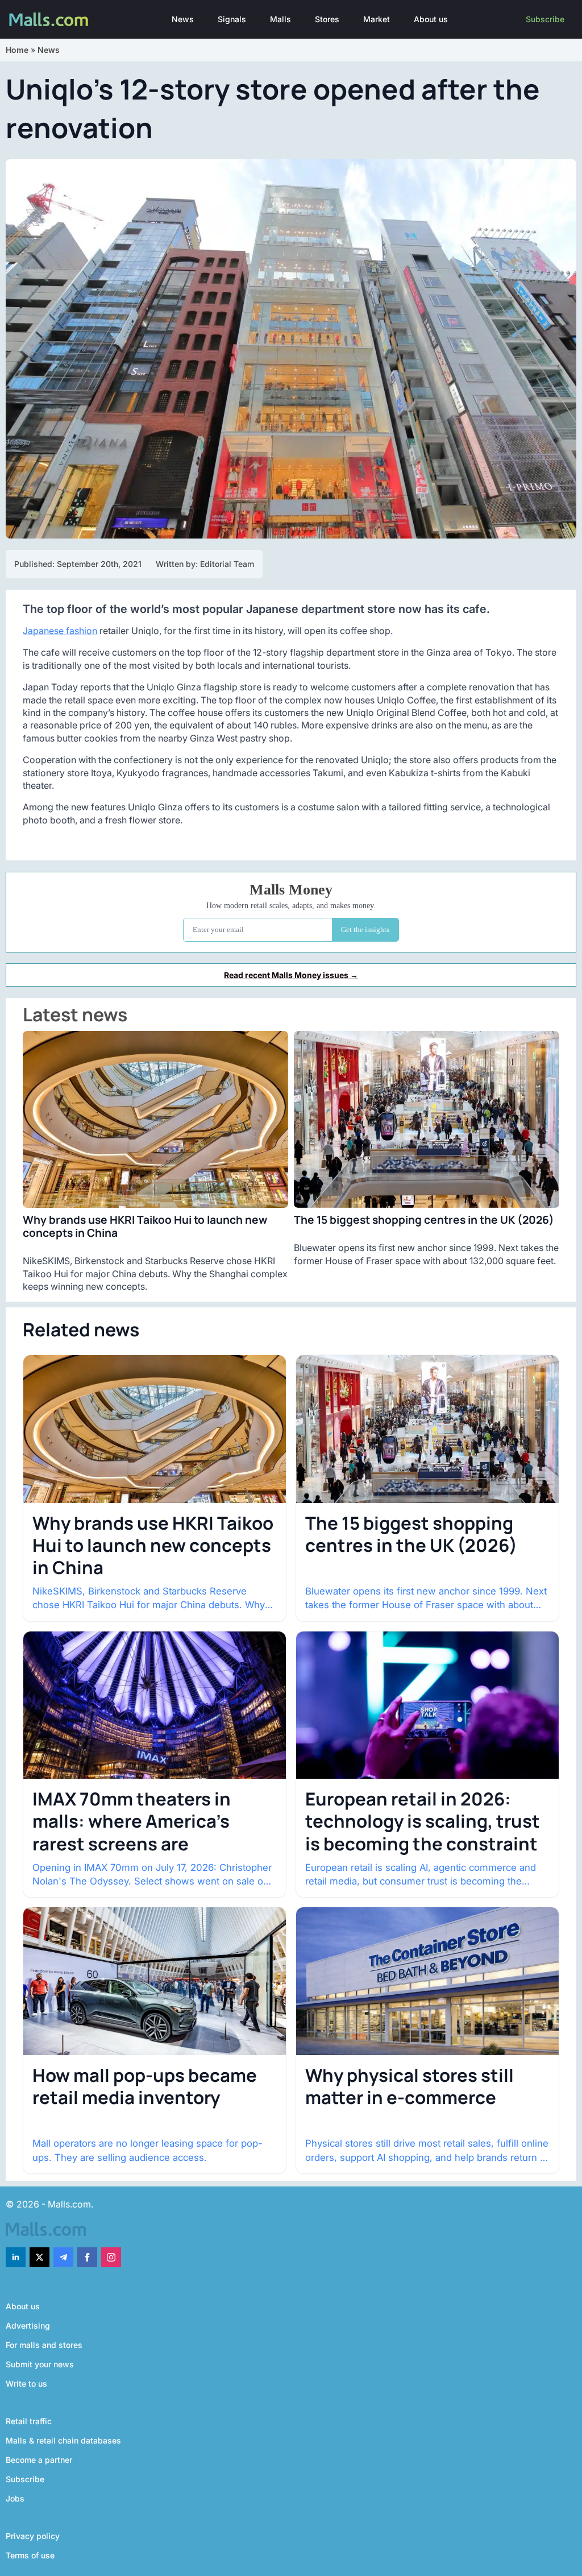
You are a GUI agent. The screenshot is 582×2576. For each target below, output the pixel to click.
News (183, 19)
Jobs (15, 2498)
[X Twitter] (40, 2257)
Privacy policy (33, 2536)
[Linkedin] (16, 2257)
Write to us (26, 2384)
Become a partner (39, 2460)
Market (377, 19)
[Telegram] (63, 2257)
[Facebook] (87, 2257)
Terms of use (30, 2555)
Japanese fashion (60, 631)
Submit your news (40, 2364)
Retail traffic (29, 2421)
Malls (280, 19)
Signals (232, 19)
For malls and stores (44, 2345)
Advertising (28, 2326)
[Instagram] (111, 2257)
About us (431, 19)
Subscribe (545, 19)
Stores (327, 19)
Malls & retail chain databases (63, 2440)
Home (17, 50)
